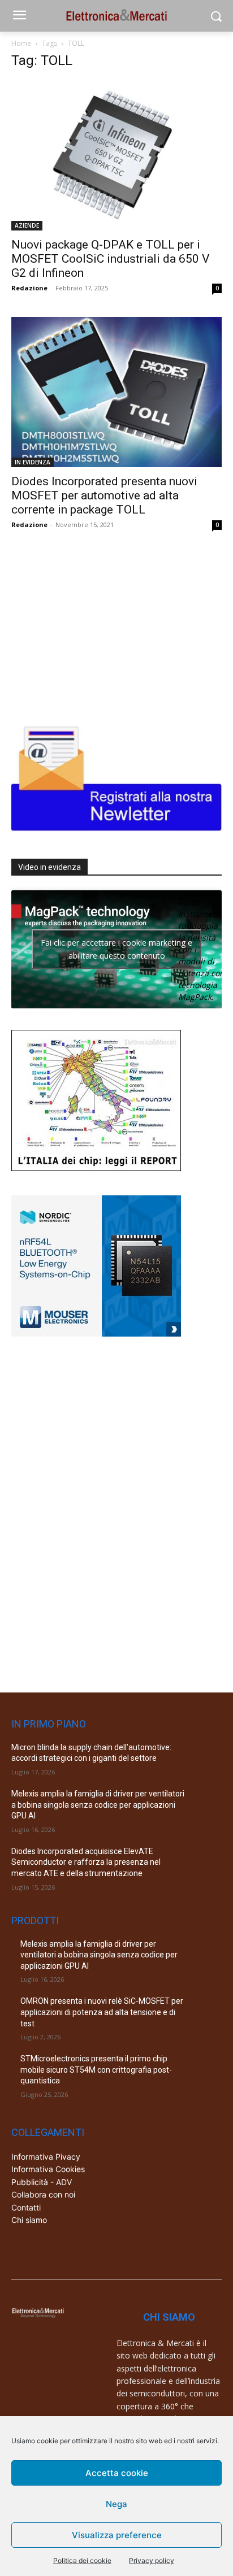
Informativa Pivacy (46, 2157)
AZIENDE (27, 225)
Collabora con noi (43, 2194)
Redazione (29, 288)
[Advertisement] (96, 624)
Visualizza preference (117, 2535)
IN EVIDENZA (33, 462)
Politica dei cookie (82, 2560)
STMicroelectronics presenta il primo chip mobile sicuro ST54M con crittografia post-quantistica (96, 2070)
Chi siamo (29, 2220)
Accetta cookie (117, 2473)
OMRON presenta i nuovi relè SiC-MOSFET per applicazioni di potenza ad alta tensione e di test (102, 2012)
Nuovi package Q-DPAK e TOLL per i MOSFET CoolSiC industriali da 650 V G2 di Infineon (110, 259)
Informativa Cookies (48, 2169)
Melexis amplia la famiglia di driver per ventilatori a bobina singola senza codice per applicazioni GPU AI (98, 1805)
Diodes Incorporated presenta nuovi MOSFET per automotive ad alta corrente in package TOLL (104, 495)
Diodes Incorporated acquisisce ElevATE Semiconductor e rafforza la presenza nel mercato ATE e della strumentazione (86, 1862)
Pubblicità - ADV (42, 2182)
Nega (116, 2504)
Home (21, 43)
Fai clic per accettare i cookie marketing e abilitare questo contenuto (116, 949)
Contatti (26, 2207)
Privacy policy (152, 2560)
